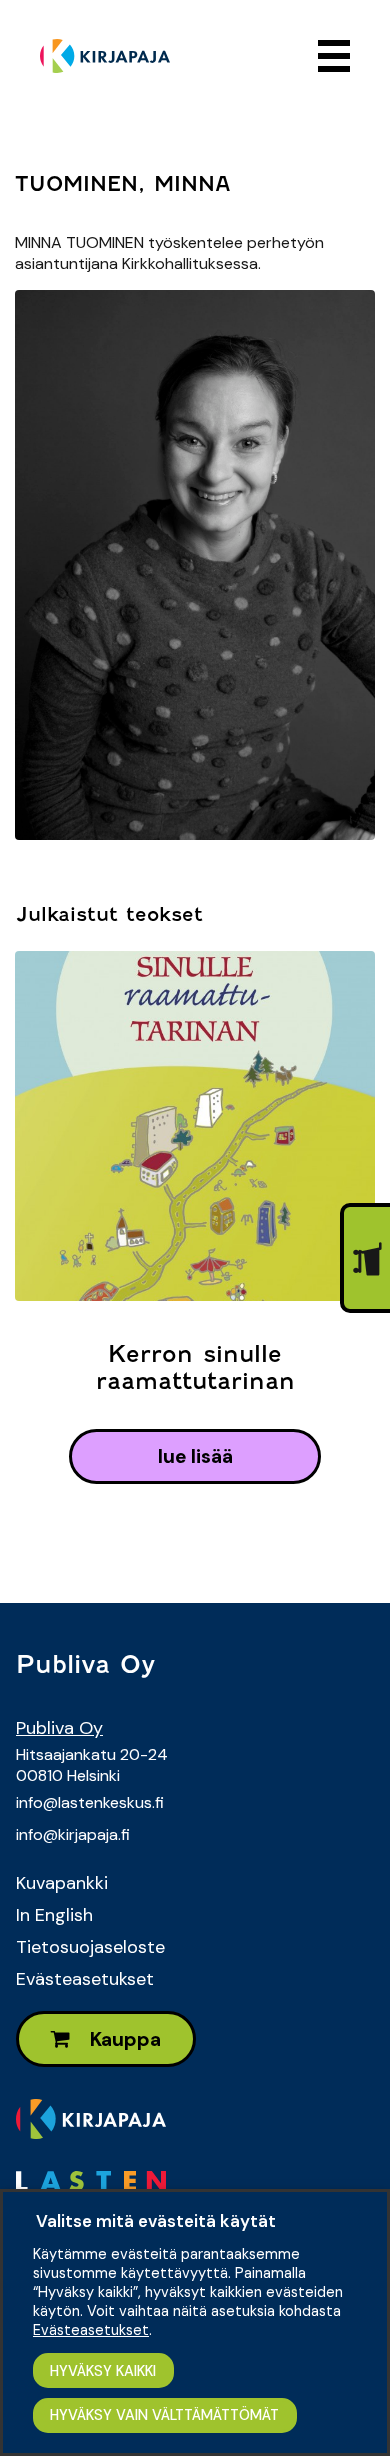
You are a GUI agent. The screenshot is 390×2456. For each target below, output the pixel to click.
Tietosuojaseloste (90, 1947)
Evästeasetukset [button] (91, 2330)
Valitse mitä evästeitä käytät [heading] (156, 2221)
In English (54, 1915)
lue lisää (195, 1456)
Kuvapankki (62, 1883)
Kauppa (123, 2039)
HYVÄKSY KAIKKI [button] (103, 2371)
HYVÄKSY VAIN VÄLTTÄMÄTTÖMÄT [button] (164, 2415)
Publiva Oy (59, 1728)
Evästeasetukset (85, 1979)
